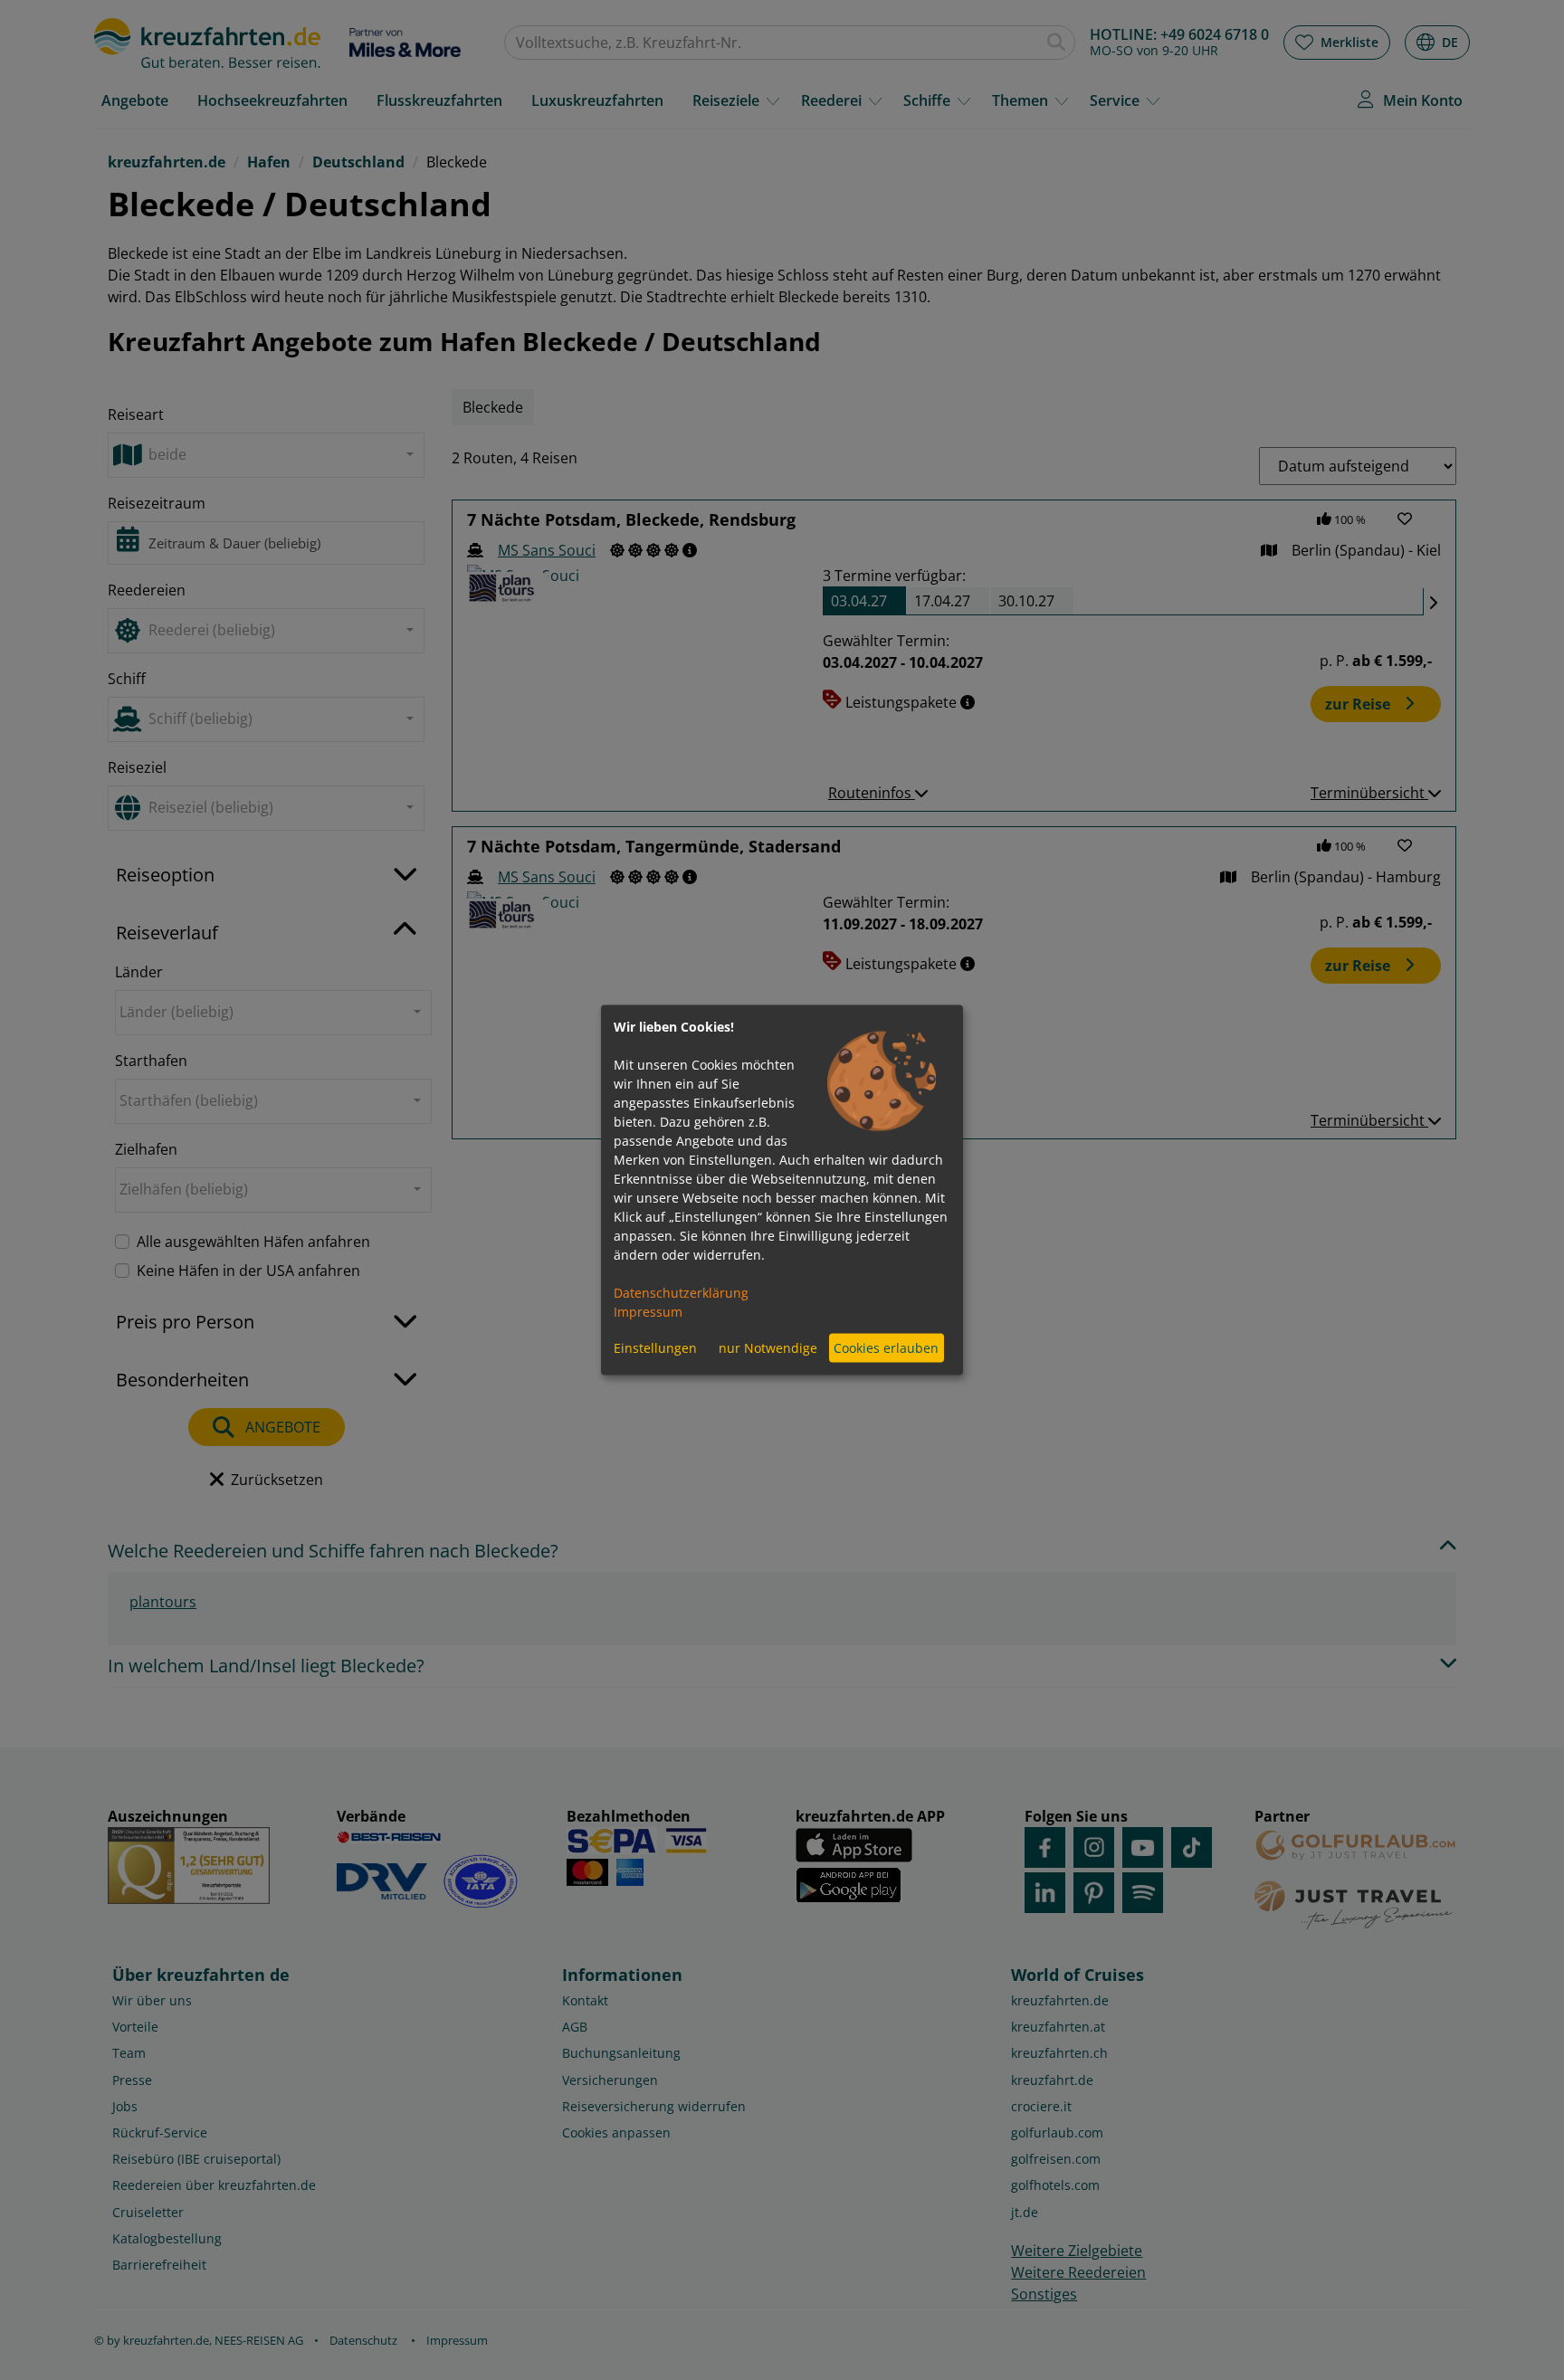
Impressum (648, 1311)
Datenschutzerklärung (681, 1292)
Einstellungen (655, 1348)
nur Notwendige (768, 1348)
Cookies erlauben (886, 1348)
